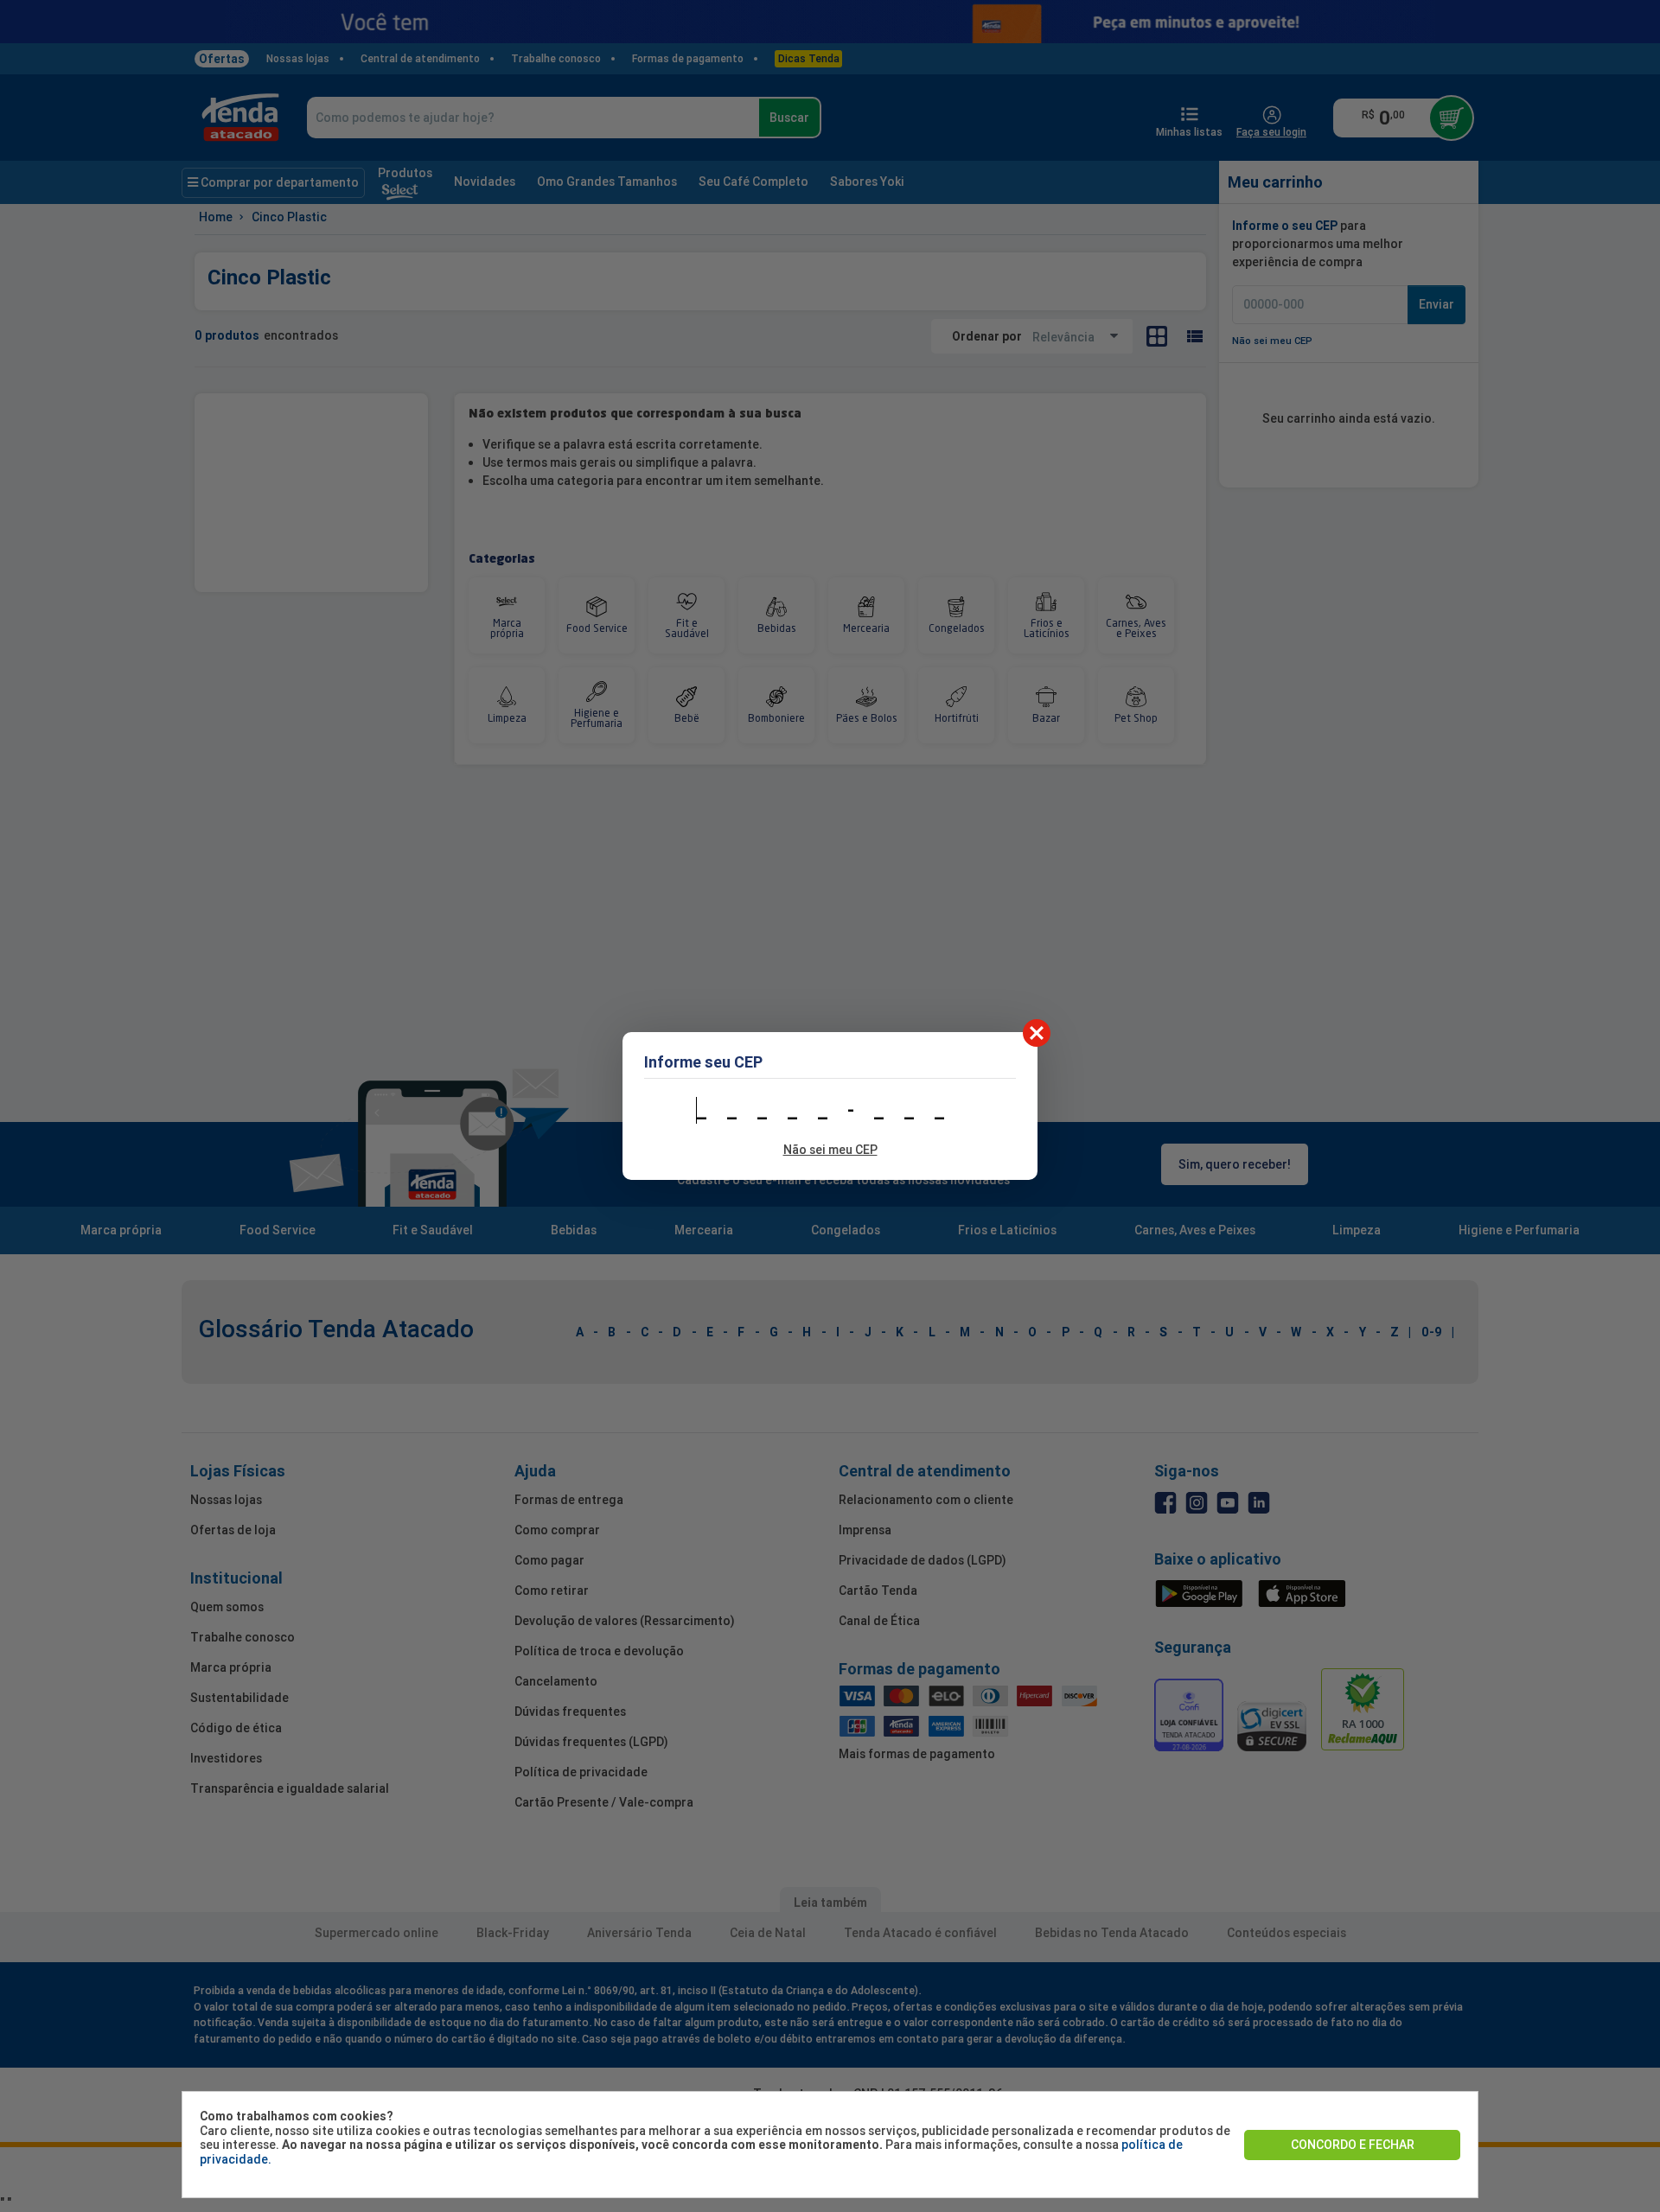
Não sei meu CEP (830, 1150)
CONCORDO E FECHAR (1353, 2145)
